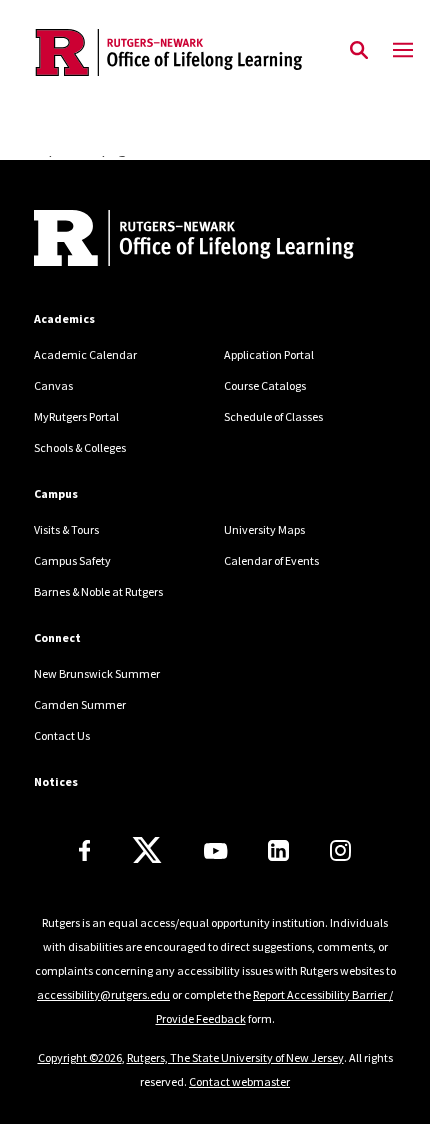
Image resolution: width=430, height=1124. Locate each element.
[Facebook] (85, 850)
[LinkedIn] (278, 850)
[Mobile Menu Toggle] (403, 51)
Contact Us (62, 735)
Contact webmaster (239, 1081)
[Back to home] (169, 240)
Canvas (53, 385)
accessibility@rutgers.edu (103, 994)
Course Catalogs (265, 385)
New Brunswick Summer (97, 673)
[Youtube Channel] (215, 851)
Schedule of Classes (273, 416)
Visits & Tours (66, 529)
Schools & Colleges (80, 447)
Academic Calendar (85, 354)
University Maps (264, 529)
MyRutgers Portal (76, 416)
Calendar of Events (271, 560)
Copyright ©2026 (80, 1057)
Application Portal (269, 354)
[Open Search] (359, 51)
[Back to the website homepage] (169, 52)
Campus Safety (72, 560)
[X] (147, 851)
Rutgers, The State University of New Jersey (235, 1057)
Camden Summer (80, 704)
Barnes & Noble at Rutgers (98, 591)
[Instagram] (340, 850)
